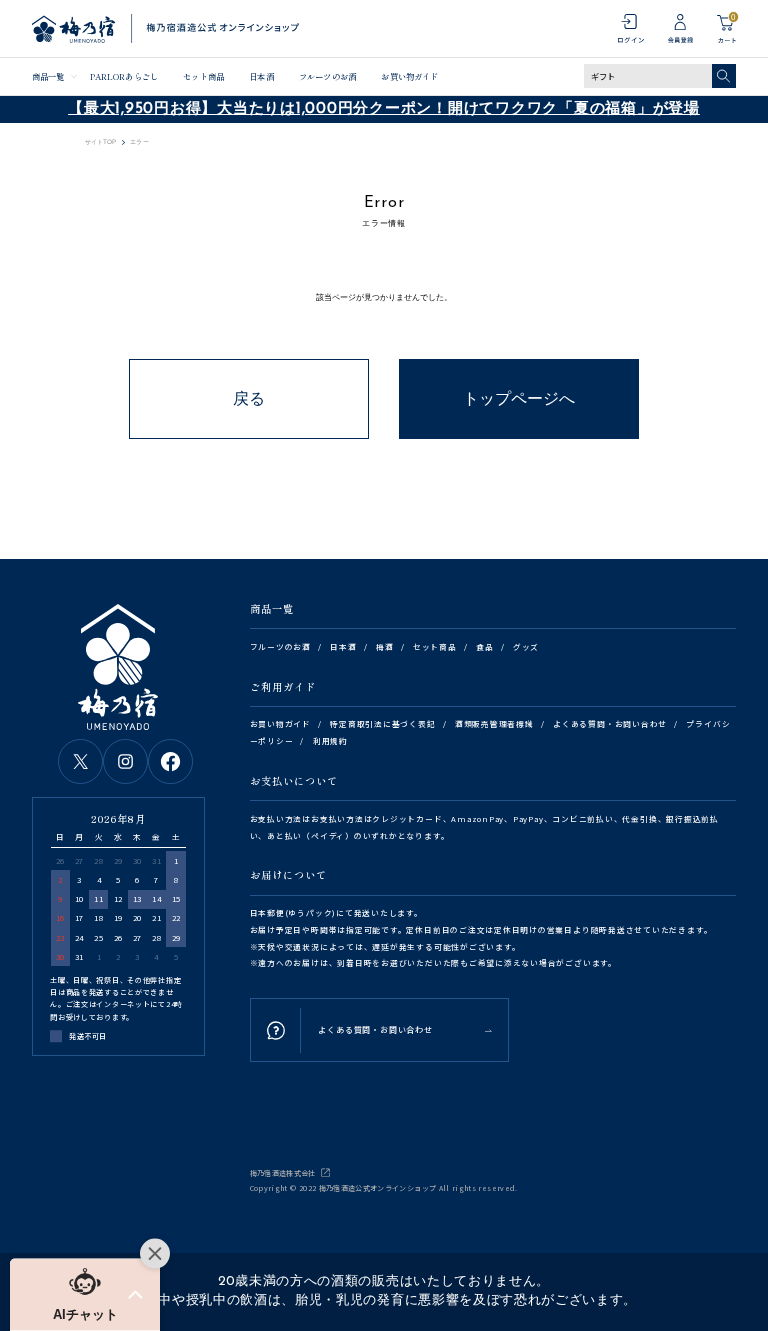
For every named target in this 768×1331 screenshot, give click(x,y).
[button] (85, 1295)
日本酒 (261, 76)
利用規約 (330, 740)
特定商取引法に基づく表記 (382, 723)
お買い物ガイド (409, 76)
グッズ (526, 646)
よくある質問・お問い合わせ (610, 723)
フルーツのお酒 (327, 76)
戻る (249, 398)
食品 (485, 646)
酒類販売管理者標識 (494, 723)
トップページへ (519, 398)
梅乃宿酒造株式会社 (283, 1173)
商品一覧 (48, 76)
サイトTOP (101, 142)
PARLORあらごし (124, 76)
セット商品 (203, 76)
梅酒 (385, 646)
